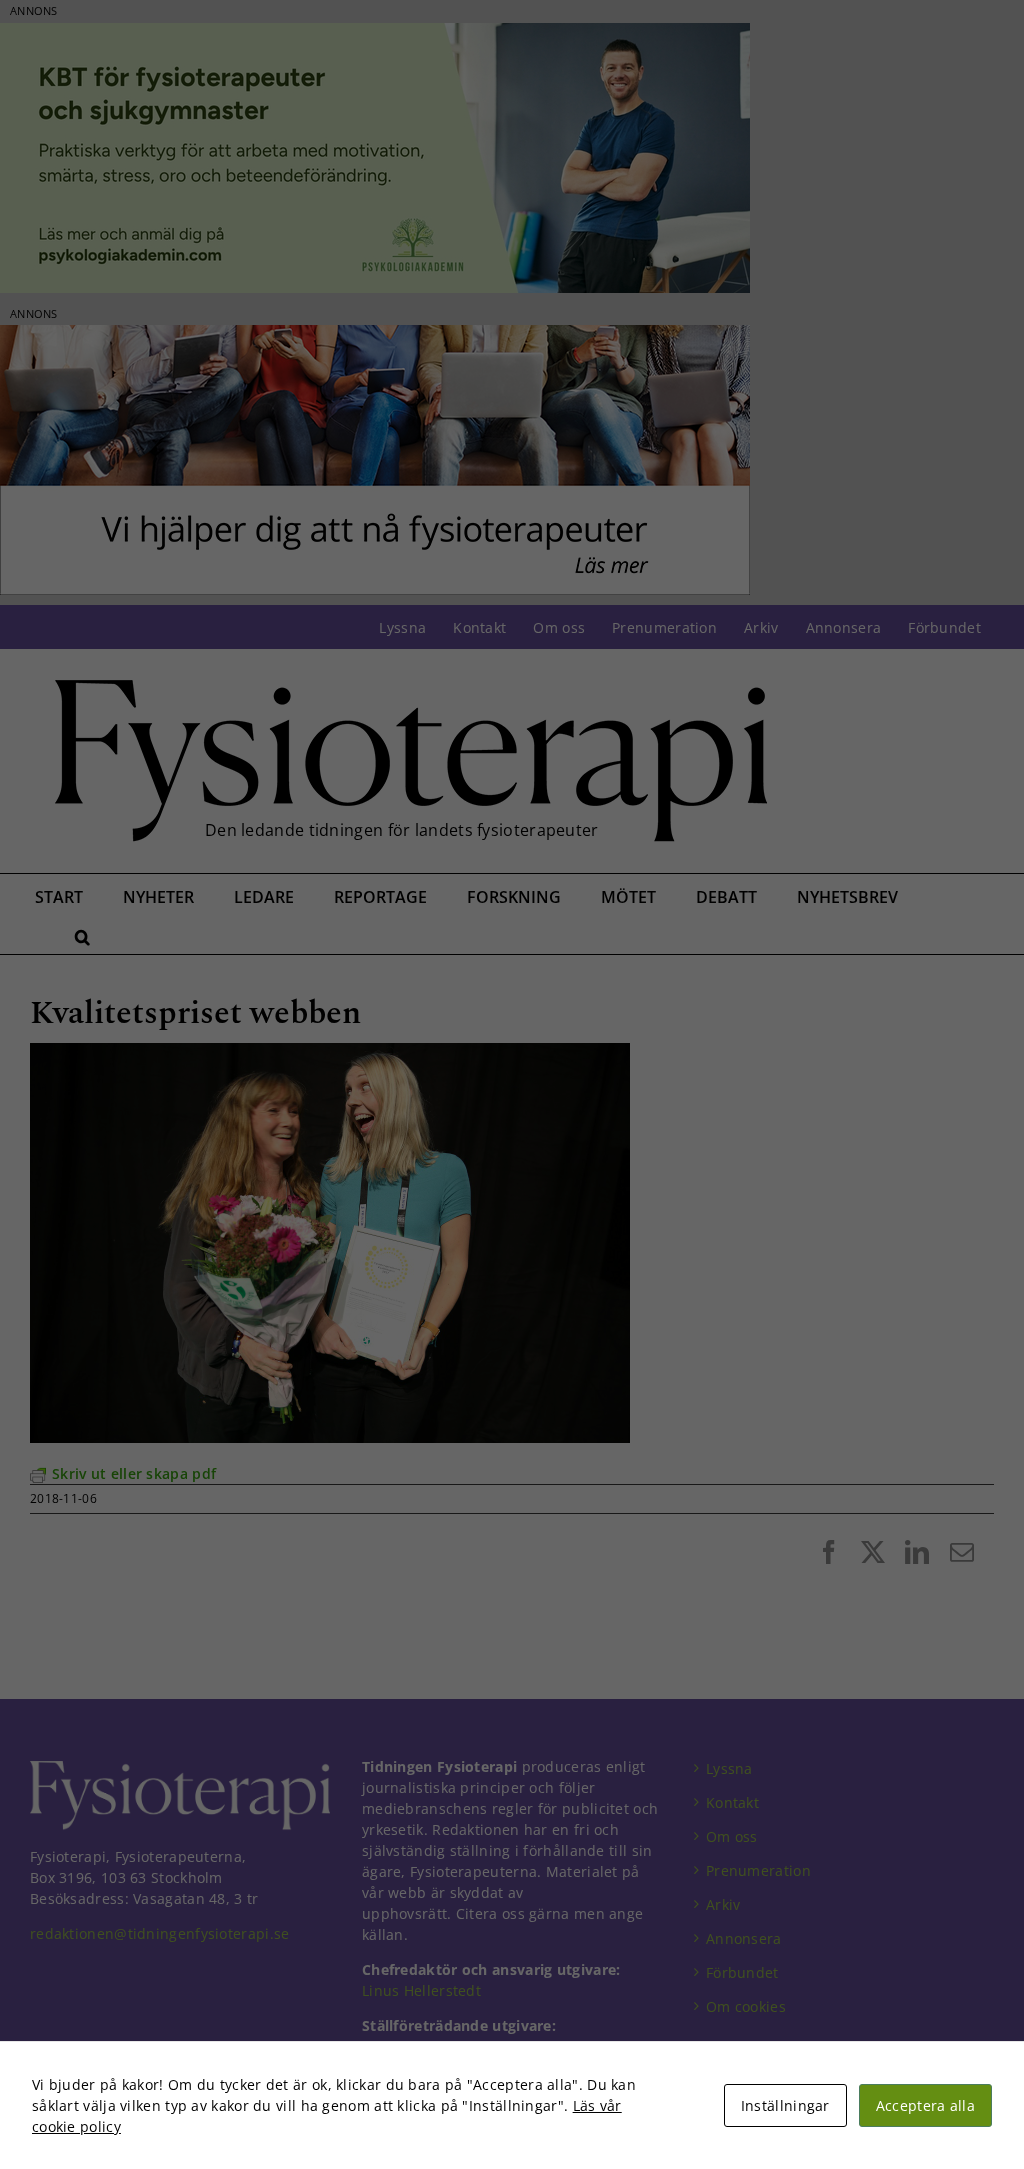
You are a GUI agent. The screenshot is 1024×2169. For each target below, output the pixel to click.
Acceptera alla (925, 2105)
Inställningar (785, 2105)
